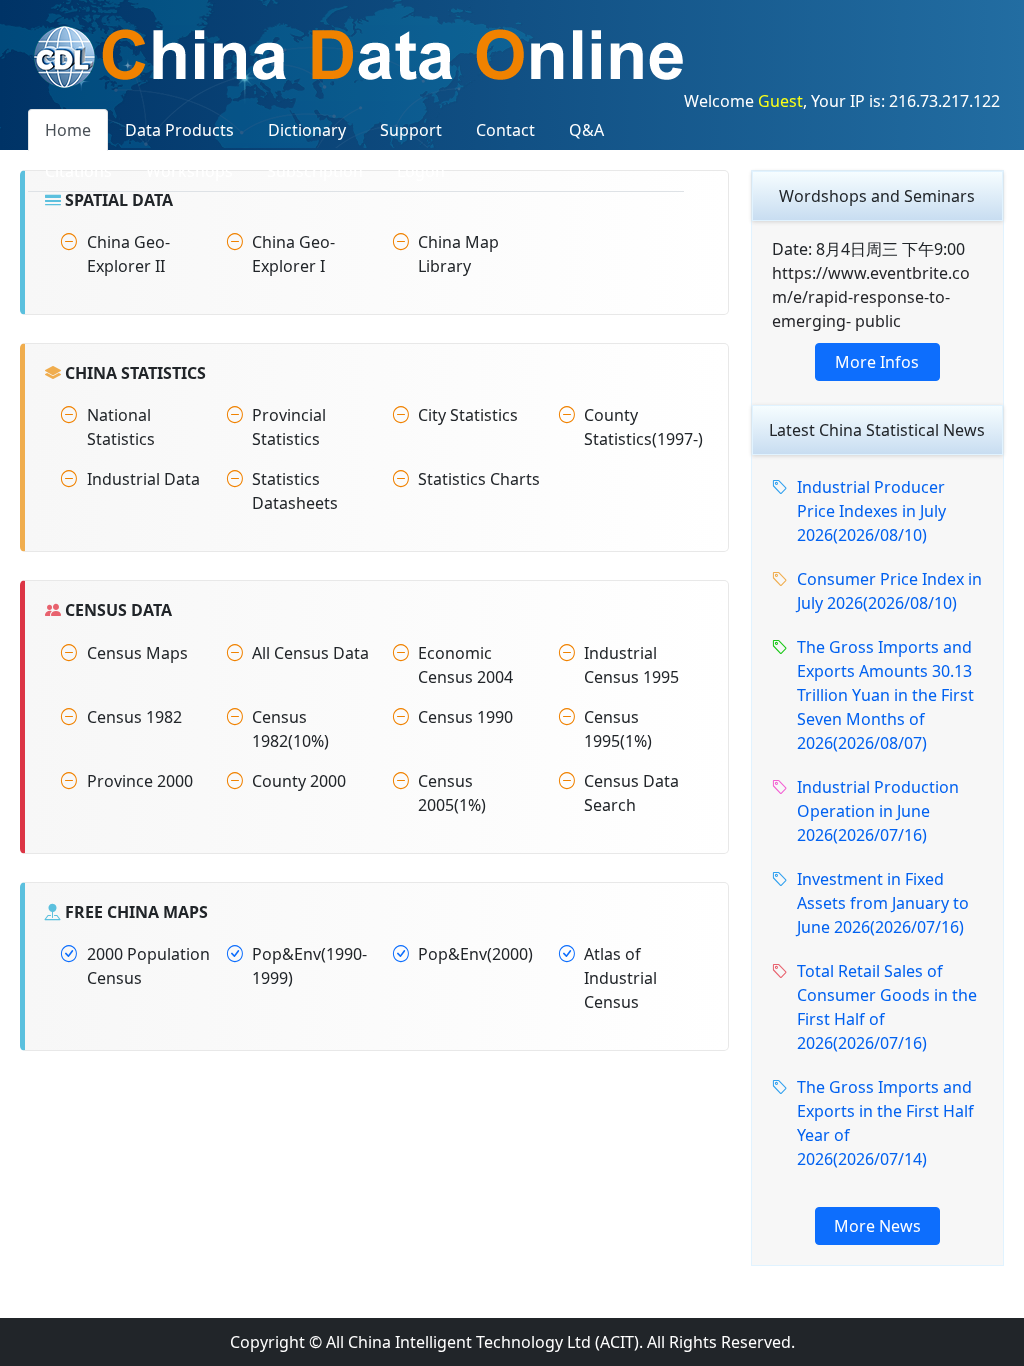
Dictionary (307, 130)
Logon (421, 171)
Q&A (586, 130)
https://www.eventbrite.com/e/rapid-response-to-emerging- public (871, 297)
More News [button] (877, 1226)
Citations (78, 171)
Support (411, 130)
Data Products (179, 130)
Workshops (189, 171)
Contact (505, 130)
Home (68, 130)
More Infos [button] (877, 362)
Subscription (315, 171)
